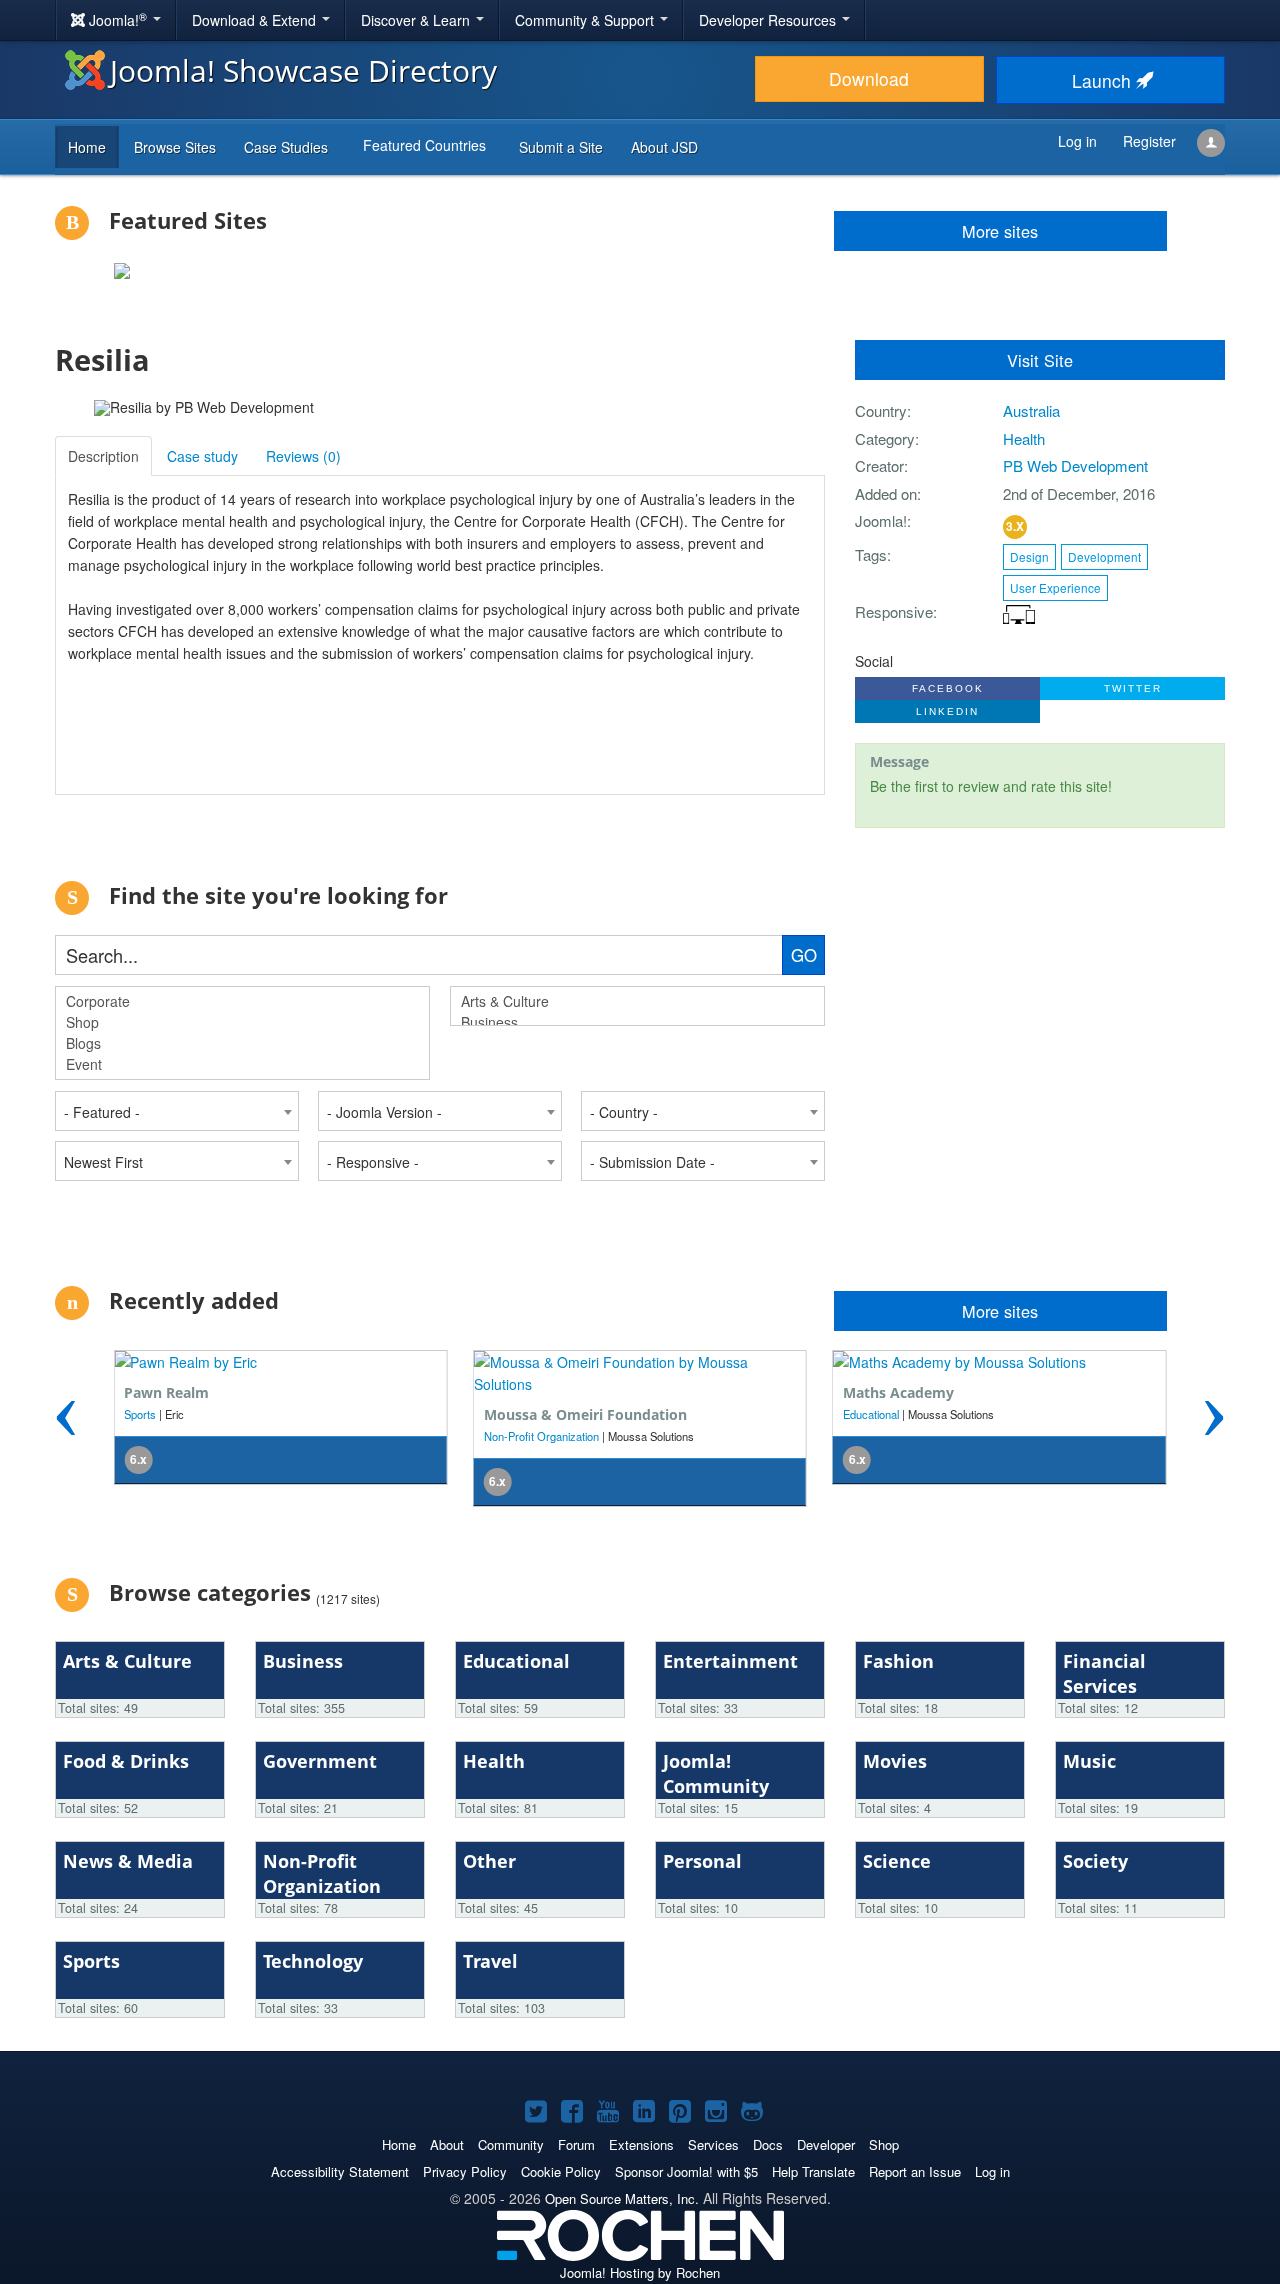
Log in (992, 2171)
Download (869, 78)
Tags (871, 554)
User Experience (1055, 587)
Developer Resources (769, 20)
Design (1029, 556)
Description (103, 456)
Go (804, 955)
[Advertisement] (1030, 1060)
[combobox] (177, 1111)
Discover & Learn (417, 20)
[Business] (637, 1022)
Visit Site (1040, 360)
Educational (512, 1414)
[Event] (242, 1064)
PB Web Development (1075, 465)
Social (874, 661)
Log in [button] (1077, 141)
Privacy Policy (465, 2171)
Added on (886, 493)
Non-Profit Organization (181, 1436)
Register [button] (1149, 141)
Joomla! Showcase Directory (303, 70)
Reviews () (303, 456)
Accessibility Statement (340, 2171)
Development (1104, 556)
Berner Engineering (908, 1414)
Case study (202, 456)
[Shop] (242, 1022)
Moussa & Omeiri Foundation (225, 1414)
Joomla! (881, 520)
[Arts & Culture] (637, 1001)
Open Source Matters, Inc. (622, 2198)
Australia (1031, 410)
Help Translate (813, 2171)
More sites (1000, 1311)
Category (885, 438)
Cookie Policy (561, 2171)
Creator (879, 465)
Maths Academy (539, 1392)
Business (865, 1436)
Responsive (894, 611)
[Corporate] (242, 1001)
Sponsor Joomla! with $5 (686, 2171)
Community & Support (586, 20)
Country (881, 410)
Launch (1104, 80)
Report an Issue (915, 2171)
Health (1024, 438)
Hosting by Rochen (640, 2272)
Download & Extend (256, 20)
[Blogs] (242, 1043)
